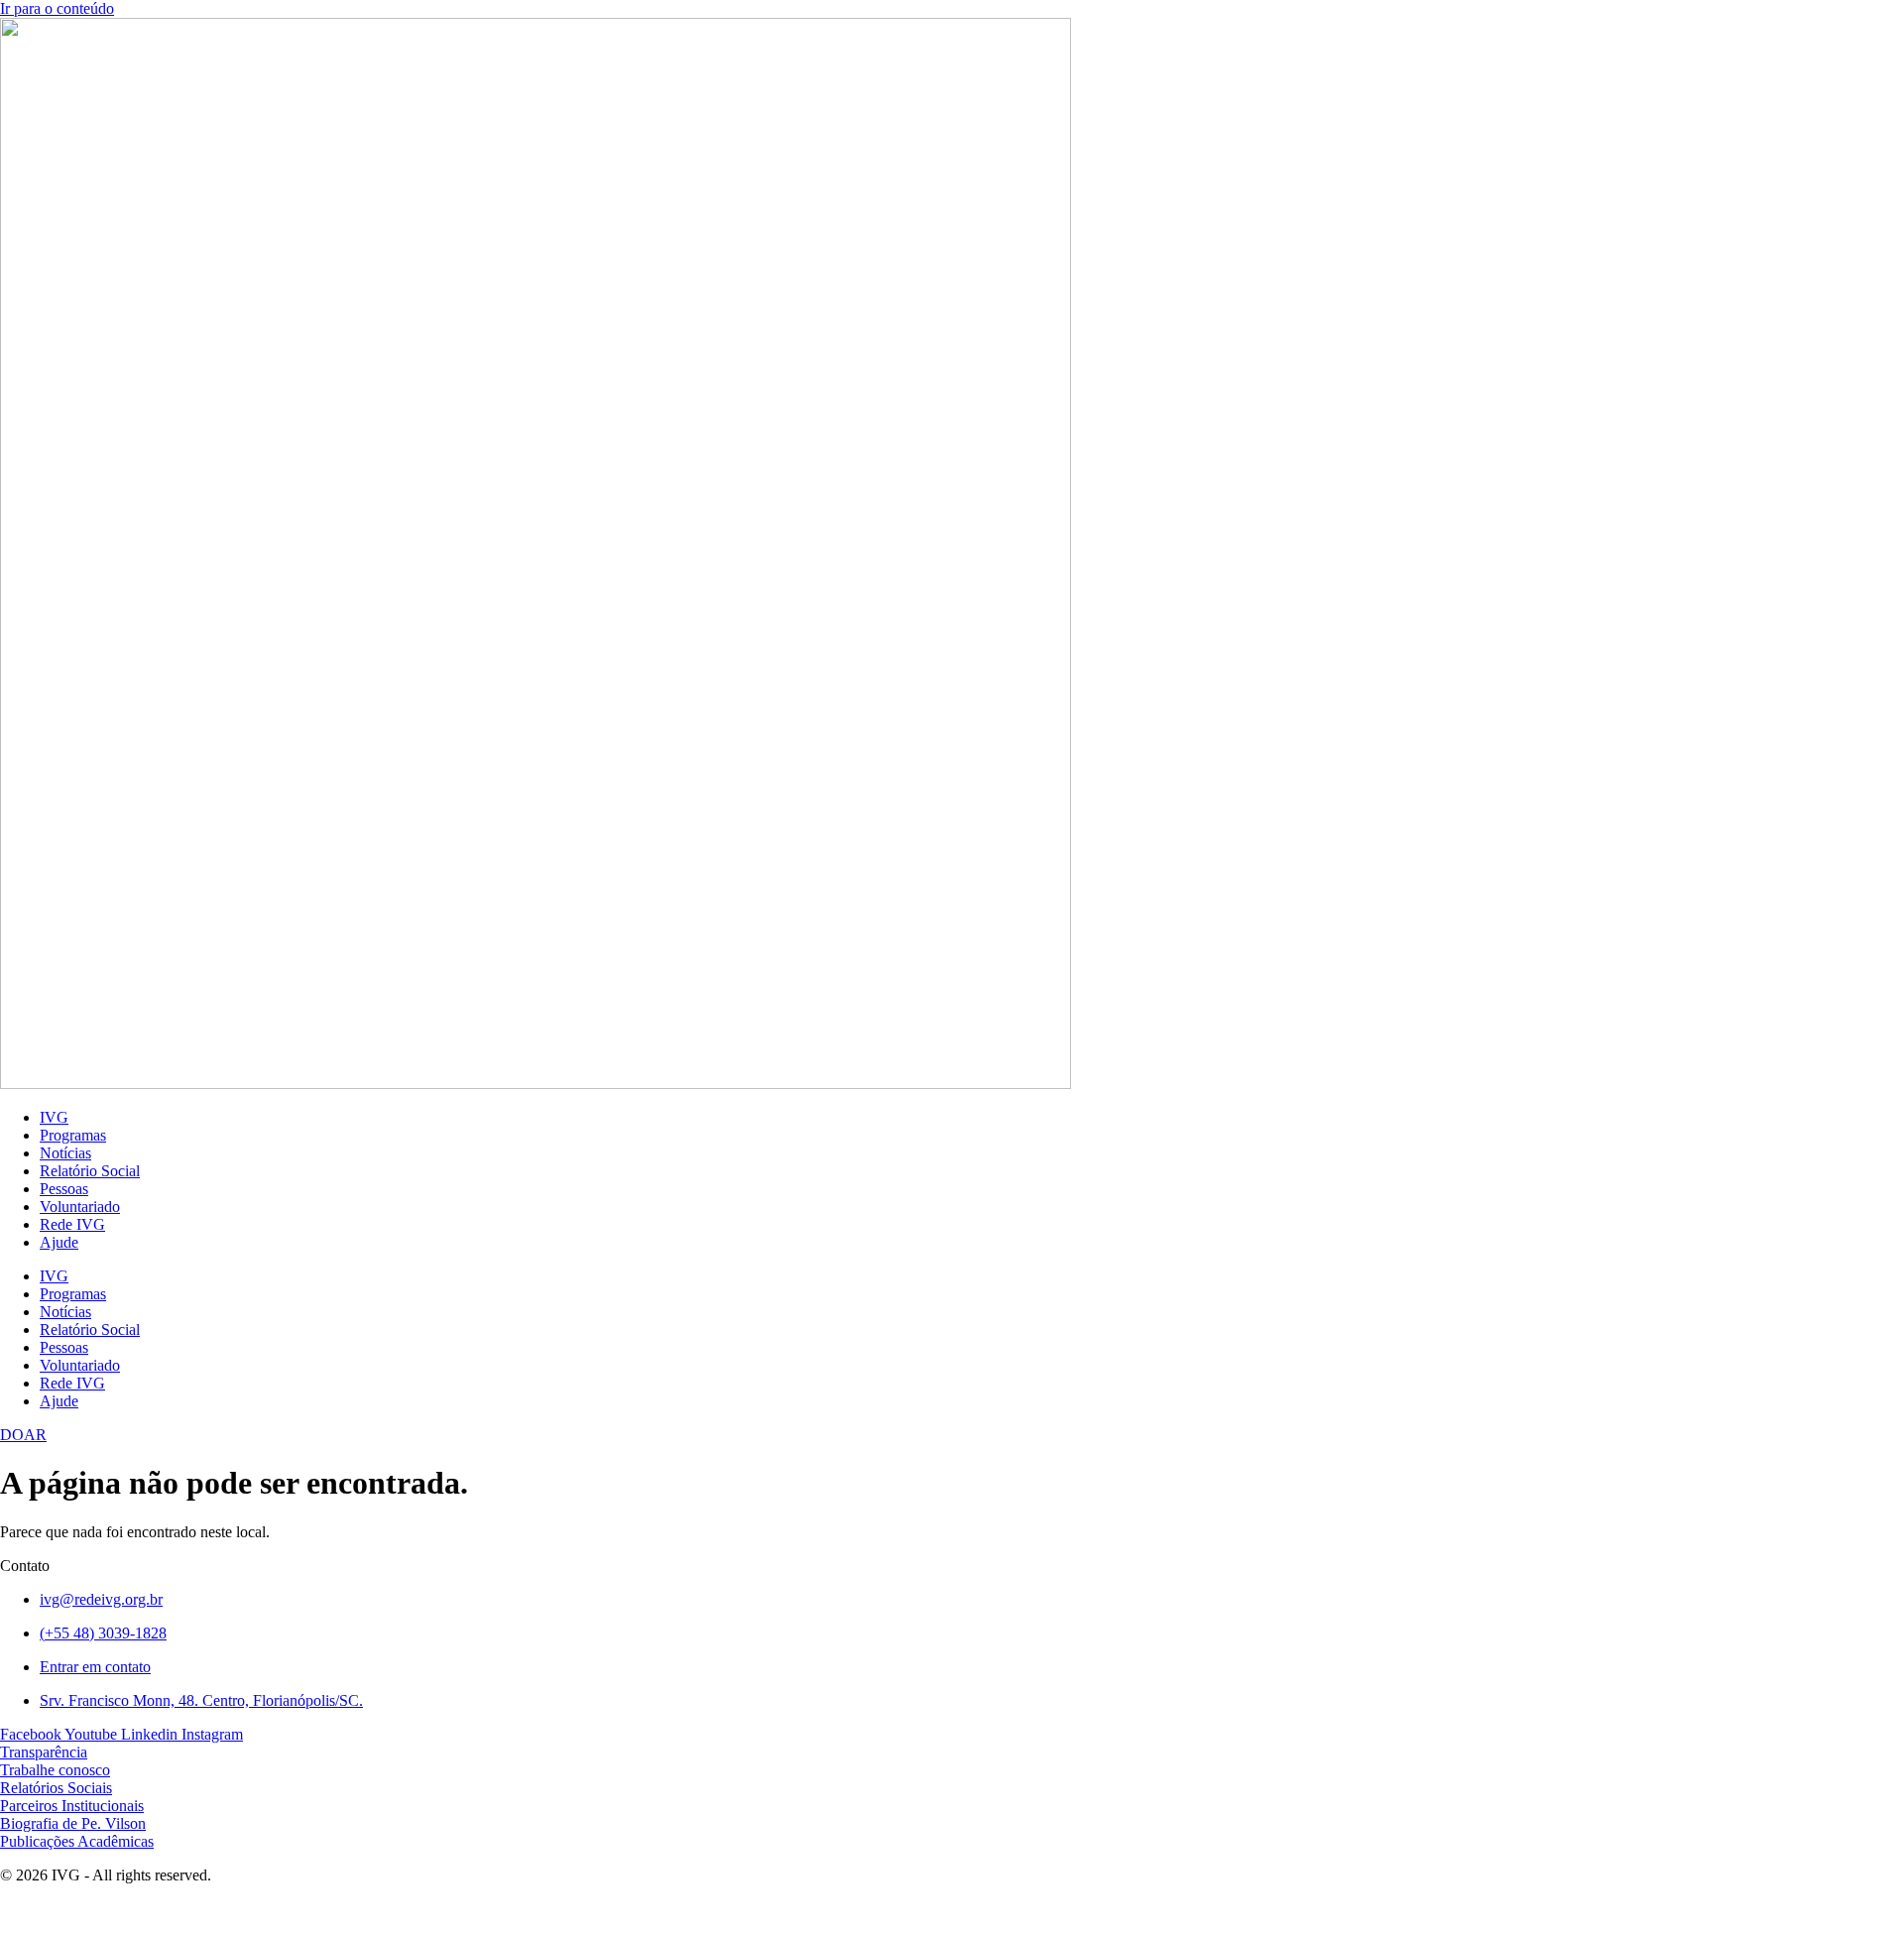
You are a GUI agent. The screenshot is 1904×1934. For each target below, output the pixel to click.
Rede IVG (72, 1224)
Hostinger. (215, 1909)
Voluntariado (80, 1207)
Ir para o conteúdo (57, 8)
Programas (73, 1135)
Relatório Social (90, 1171)
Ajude (59, 1242)
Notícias (65, 1153)
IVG (54, 1117)
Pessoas (64, 1189)
